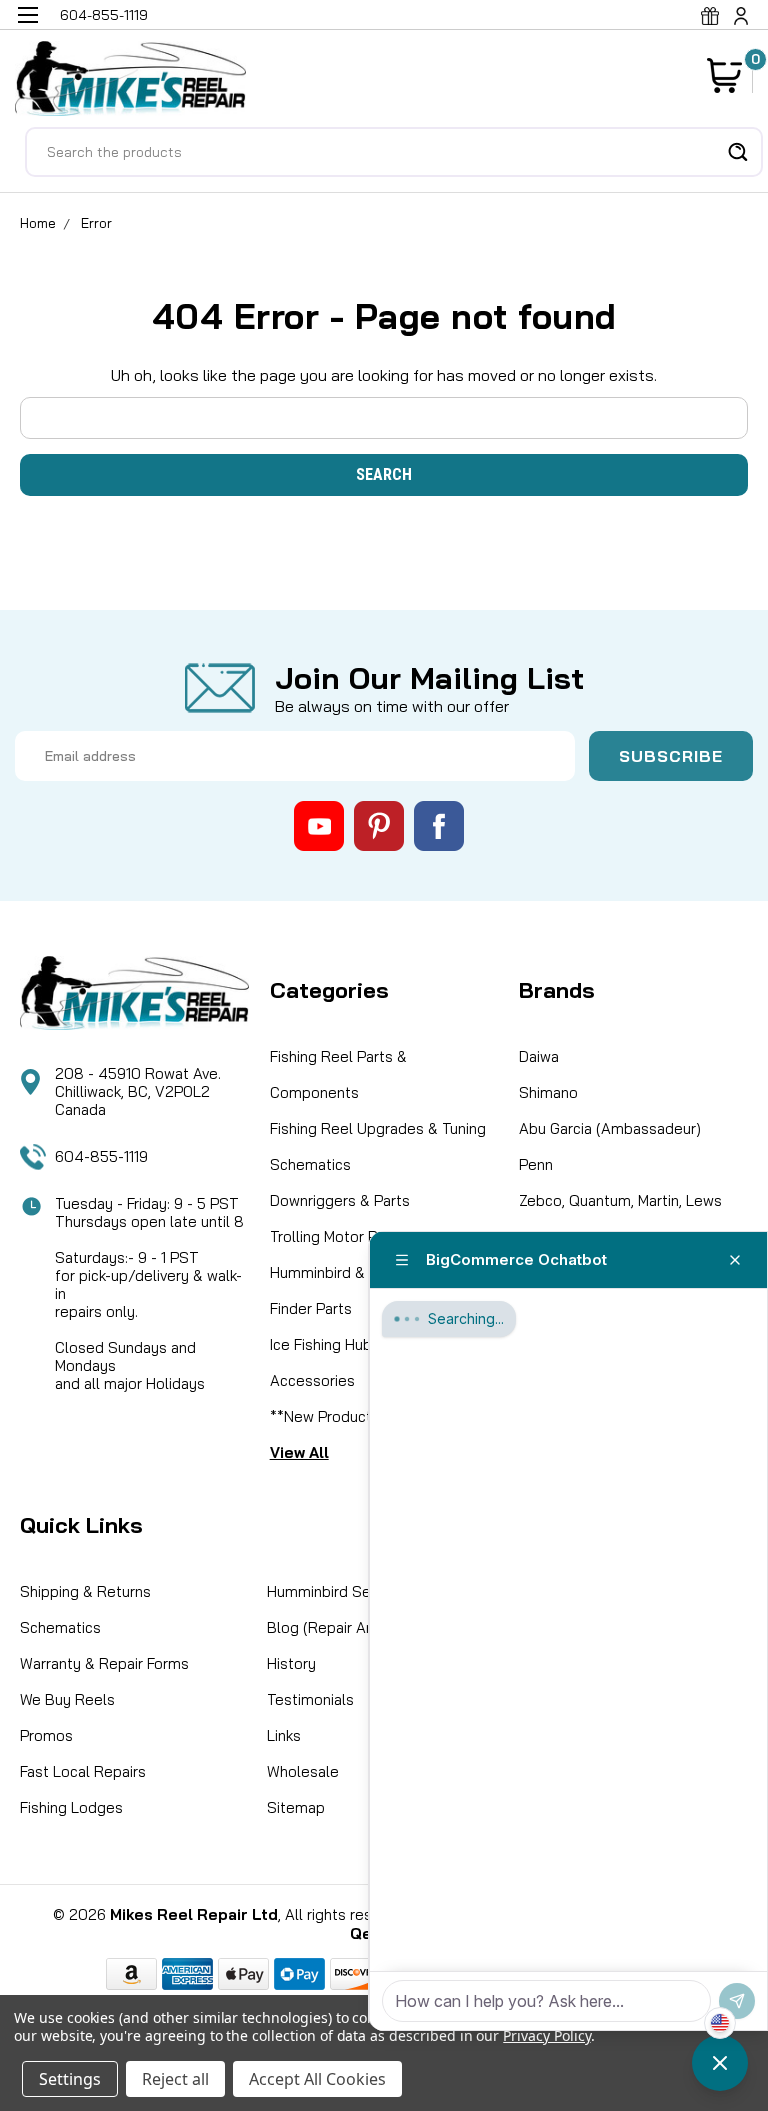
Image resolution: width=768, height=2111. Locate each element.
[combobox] (394, 152)
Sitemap (296, 1807)
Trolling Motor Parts (337, 1236)
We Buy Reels (67, 1699)
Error (96, 223)
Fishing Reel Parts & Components (338, 1074)
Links (284, 1735)
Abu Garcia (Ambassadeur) (610, 1128)
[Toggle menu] (27, 27)
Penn (536, 1164)
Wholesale (303, 1771)
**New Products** (332, 1416)
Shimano (548, 1092)
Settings (70, 2079)
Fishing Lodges (71, 1807)
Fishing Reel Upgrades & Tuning (378, 1128)
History (291, 1663)
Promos (46, 1735)
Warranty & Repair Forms (104, 1663)
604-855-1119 (101, 1156)
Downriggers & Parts (340, 1200)
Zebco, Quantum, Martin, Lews (620, 1200)
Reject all (175, 2079)
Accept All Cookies (317, 2079)
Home (38, 223)
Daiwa (539, 1056)
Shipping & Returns (85, 1591)
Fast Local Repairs (83, 1771)
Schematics (310, 1164)
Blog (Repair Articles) (340, 1627)
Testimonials (310, 1699)
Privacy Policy (546, 2035)
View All (299, 1452)
